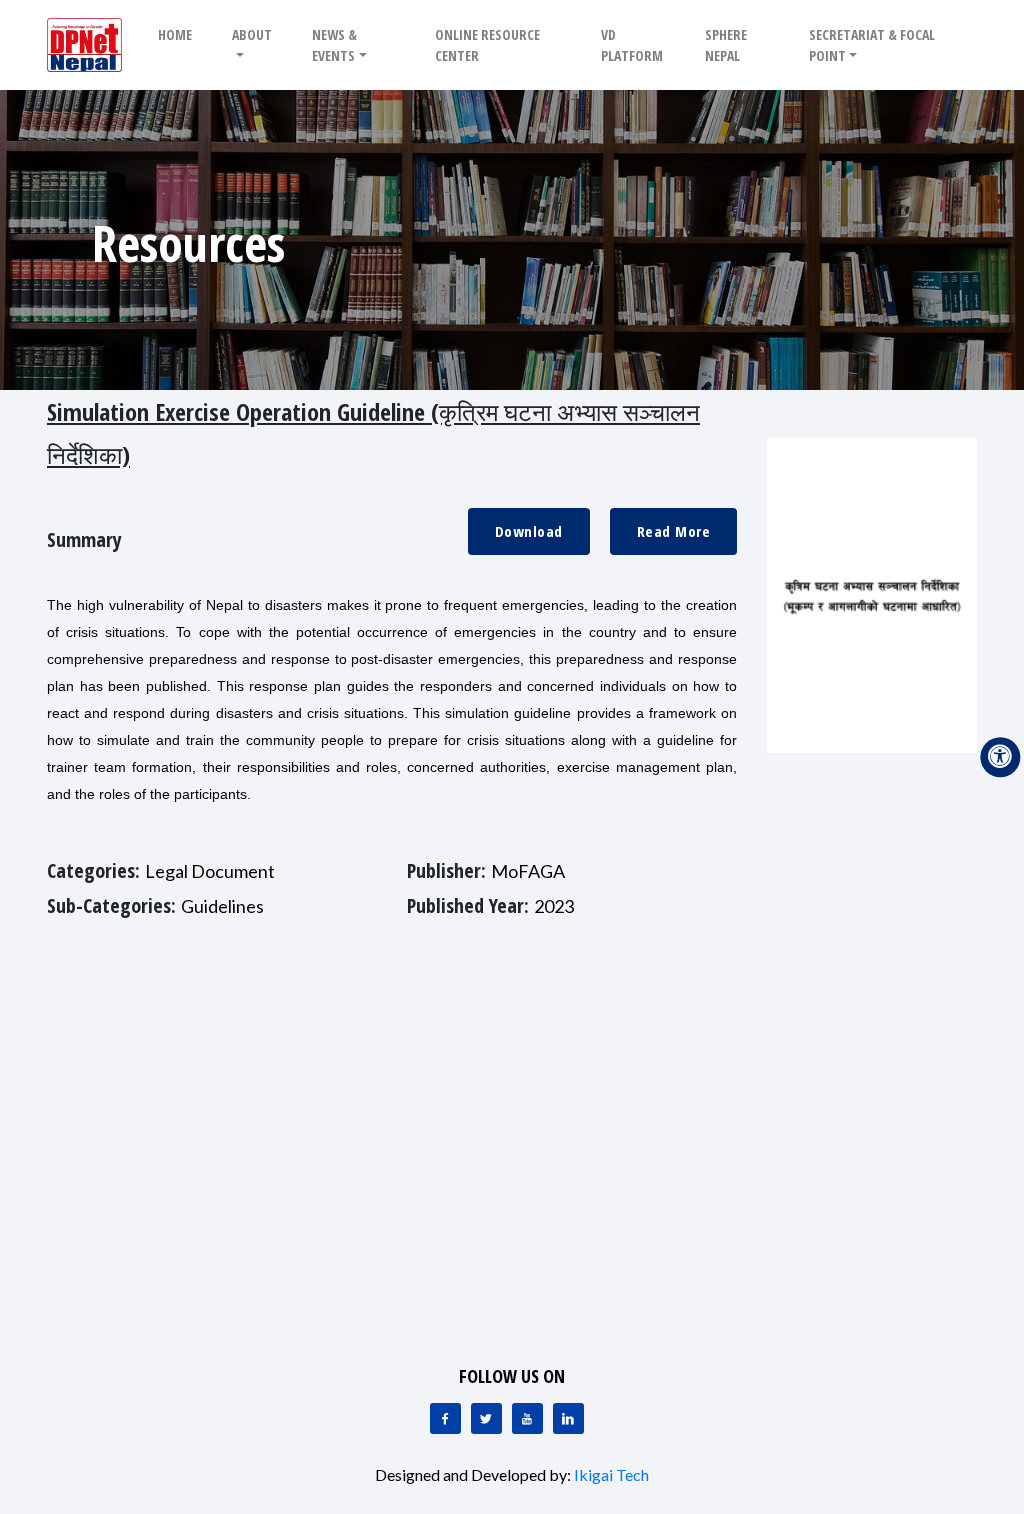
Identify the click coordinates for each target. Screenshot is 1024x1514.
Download (529, 531)
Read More (674, 531)
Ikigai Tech (611, 1474)
